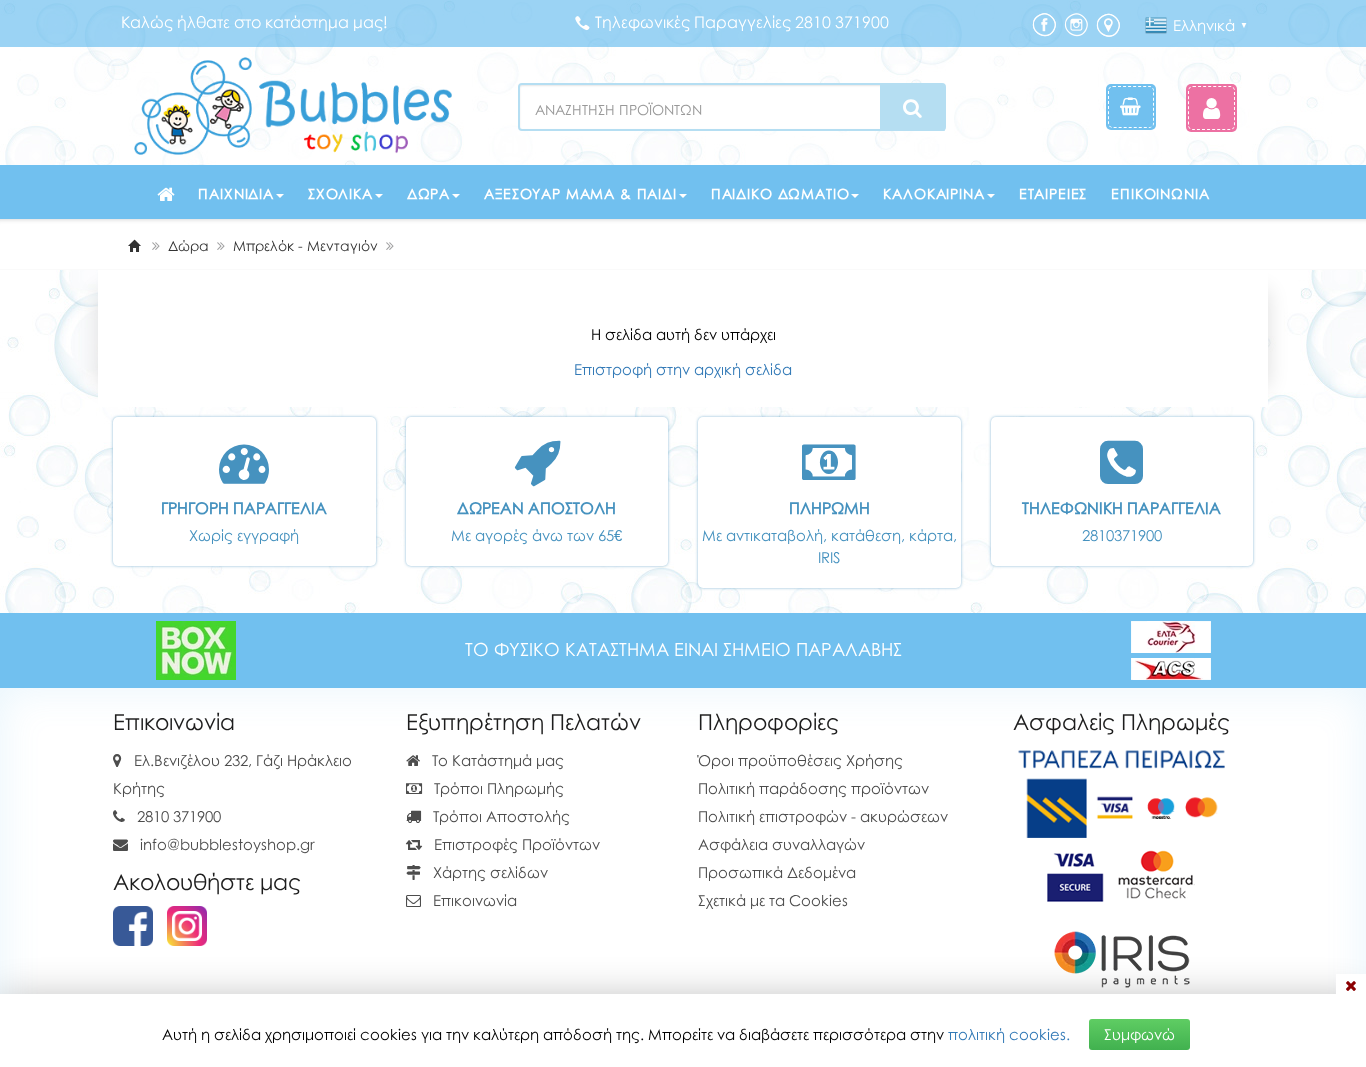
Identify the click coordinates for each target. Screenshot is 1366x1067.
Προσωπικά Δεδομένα (777, 872)
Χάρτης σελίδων (488, 872)
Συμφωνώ (1139, 1034)
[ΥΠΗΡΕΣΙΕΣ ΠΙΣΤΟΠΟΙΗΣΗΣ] (1121, 873)
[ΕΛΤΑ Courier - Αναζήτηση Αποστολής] (1171, 649)
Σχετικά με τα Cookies (773, 900)
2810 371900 (179, 816)
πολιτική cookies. (1009, 1034)
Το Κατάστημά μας (496, 760)
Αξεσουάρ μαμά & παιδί (580, 193)
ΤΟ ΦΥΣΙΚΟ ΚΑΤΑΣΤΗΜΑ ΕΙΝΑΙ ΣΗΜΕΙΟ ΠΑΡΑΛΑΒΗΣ (683, 649)
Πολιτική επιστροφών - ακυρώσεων (823, 816)
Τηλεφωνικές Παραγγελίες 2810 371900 (742, 22)
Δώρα (428, 193)
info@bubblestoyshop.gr (227, 844)
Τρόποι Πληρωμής (497, 788)
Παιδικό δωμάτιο (780, 193)
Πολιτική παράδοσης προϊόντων (813, 788)
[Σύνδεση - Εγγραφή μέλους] (1211, 107)
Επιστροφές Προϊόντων (515, 844)
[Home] (134, 245)
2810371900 (1122, 535)
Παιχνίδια (236, 193)
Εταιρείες (1053, 193)
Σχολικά (340, 193)
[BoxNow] (196, 649)
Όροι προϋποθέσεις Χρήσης (800, 760)
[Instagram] (1076, 23)
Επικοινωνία (1160, 193)
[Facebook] (1044, 23)
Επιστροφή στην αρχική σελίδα (683, 369)
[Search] (912, 108)
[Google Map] (1108, 23)
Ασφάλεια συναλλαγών (781, 844)
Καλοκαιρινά (933, 193)
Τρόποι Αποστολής (499, 816)
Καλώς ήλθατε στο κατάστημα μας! (254, 22)
